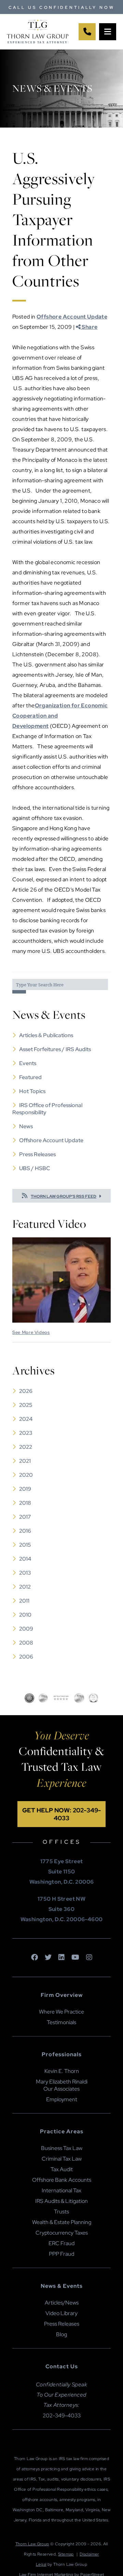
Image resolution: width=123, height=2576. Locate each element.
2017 (25, 1517)
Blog (61, 2334)
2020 (26, 1475)
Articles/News (62, 2303)
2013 (25, 1573)
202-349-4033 (62, 2416)
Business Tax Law (62, 2148)
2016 (25, 1531)
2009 (26, 1629)
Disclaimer (89, 2554)
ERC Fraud (61, 2243)
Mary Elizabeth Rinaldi (62, 2082)
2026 (26, 1391)
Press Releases (37, 1154)
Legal (41, 2564)
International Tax (61, 2190)
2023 (26, 1433)
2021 (25, 1461)
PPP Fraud (61, 2254)
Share (89, 327)
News (26, 1126)
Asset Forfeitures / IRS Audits (55, 1049)
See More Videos (31, 1332)
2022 (26, 1447)
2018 (25, 1503)
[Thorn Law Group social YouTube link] (75, 1958)
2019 (25, 1489)
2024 (26, 1419)
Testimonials (61, 2022)
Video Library (61, 2313)
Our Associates (61, 2089)
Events (28, 1063)
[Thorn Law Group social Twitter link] (48, 1958)
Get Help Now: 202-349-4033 (61, 1814)
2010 (25, 1615)
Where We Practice (61, 2012)
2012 (25, 1587)
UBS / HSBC (35, 1168)
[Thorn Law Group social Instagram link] (89, 1958)
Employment (62, 2099)
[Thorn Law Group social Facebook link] (35, 1958)
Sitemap (66, 2554)
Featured (30, 1077)
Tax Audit (62, 2169)
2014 (25, 1559)
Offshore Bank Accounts (62, 2180)
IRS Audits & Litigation (61, 2201)
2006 (26, 1657)
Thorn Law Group (32, 2544)
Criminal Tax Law (62, 2159)
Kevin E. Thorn (62, 2071)
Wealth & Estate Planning (62, 2222)
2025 (26, 1405)
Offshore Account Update (72, 317)
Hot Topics (32, 1091)
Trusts (61, 2212)
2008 (26, 1643)
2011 (24, 1601)
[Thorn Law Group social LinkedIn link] (61, 1958)
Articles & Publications (46, 1035)
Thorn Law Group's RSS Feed (64, 1196)
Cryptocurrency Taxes (62, 2233)
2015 (25, 1545)
